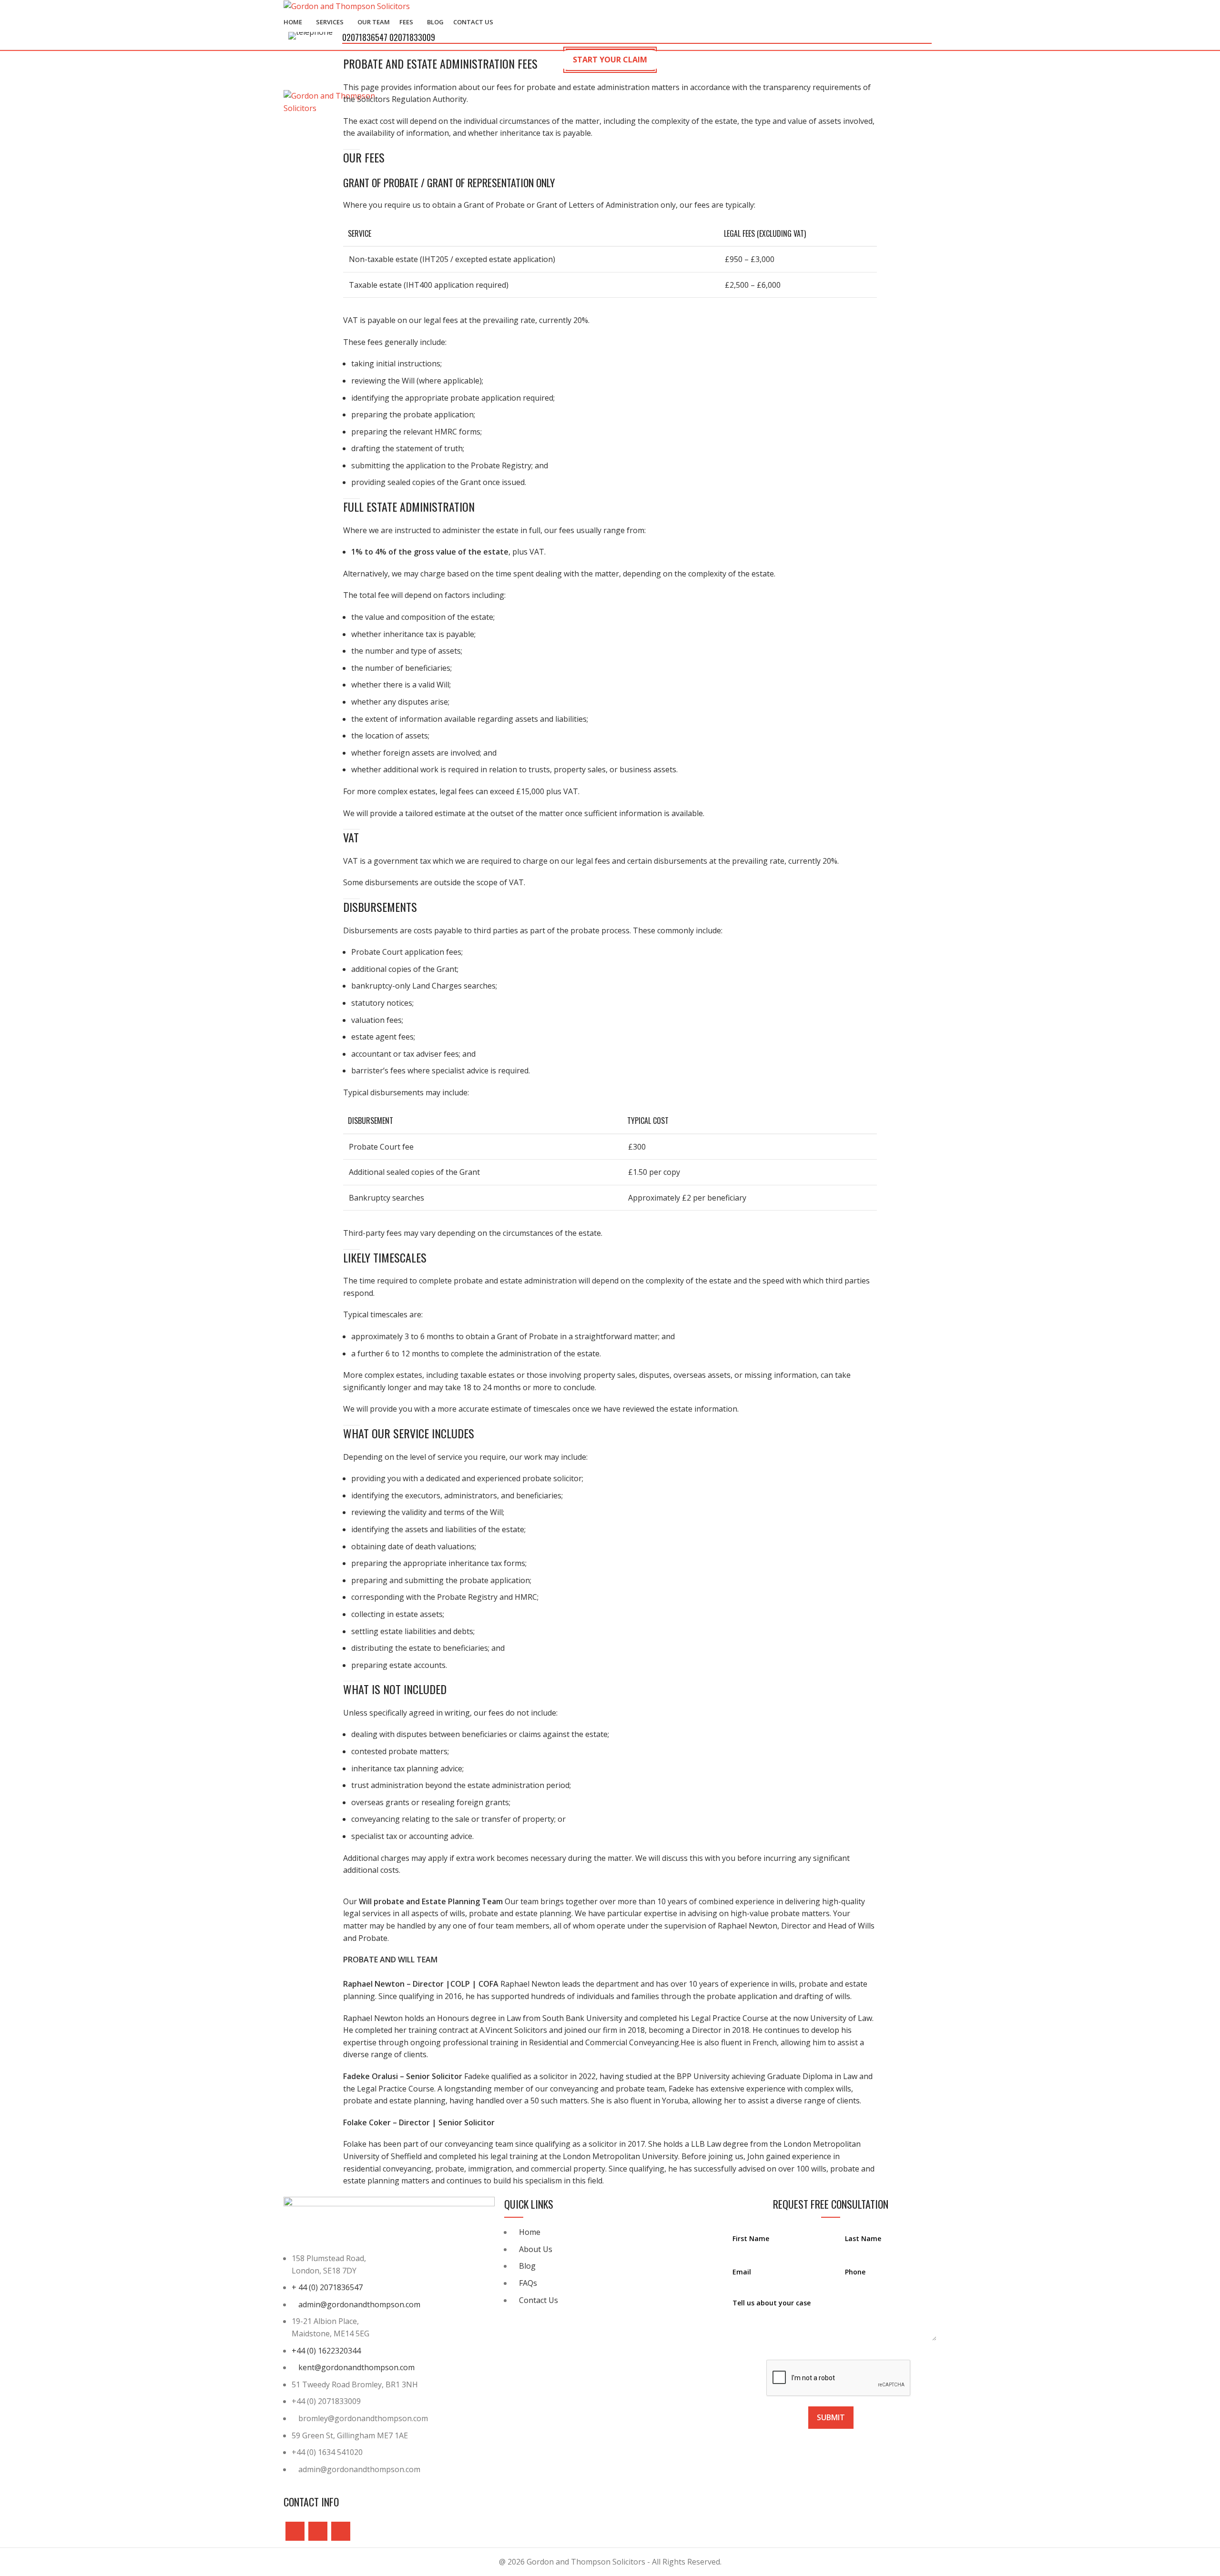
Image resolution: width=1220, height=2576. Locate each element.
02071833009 (412, 37)
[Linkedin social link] (341, 2531)
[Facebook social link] (295, 2531)
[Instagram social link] (318, 2531)
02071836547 (366, 37)
